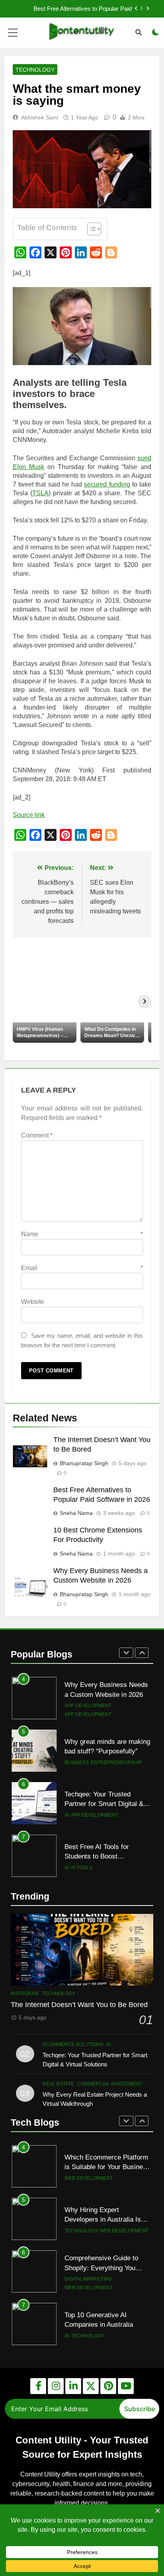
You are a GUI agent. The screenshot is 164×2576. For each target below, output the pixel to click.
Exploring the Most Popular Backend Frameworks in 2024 (105, 2325)
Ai (67, 1763)
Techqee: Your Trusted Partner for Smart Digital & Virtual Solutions (104, 1751)
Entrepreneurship (116, 1710)
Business (77, 1710)
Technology (35, 70)
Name (82, 1234)
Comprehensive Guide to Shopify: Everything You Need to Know (101, 2215)
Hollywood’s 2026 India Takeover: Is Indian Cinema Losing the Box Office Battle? (77, 9)
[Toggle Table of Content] (90, 229)
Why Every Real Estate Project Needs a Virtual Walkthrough (99, 1852)
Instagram (25, 1994)
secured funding (107, 484)
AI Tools (82, 1815)
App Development (94, 1763)
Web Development (124, 2178)
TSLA (40, 493)
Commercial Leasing (92, 1872)
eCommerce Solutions (73, 2044)
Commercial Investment (97, 1863)
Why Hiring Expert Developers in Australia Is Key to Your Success (103, 2167)
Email (82, 1268)
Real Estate (58, 2084)
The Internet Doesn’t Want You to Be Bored (79, 2005)
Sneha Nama (76, 1513)
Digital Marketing (88, 2226)
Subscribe (140, 2409)
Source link (29, 815)
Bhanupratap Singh (84, 1463)
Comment (37, 1135)
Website (33, 1302)
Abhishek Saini (40, 117)
